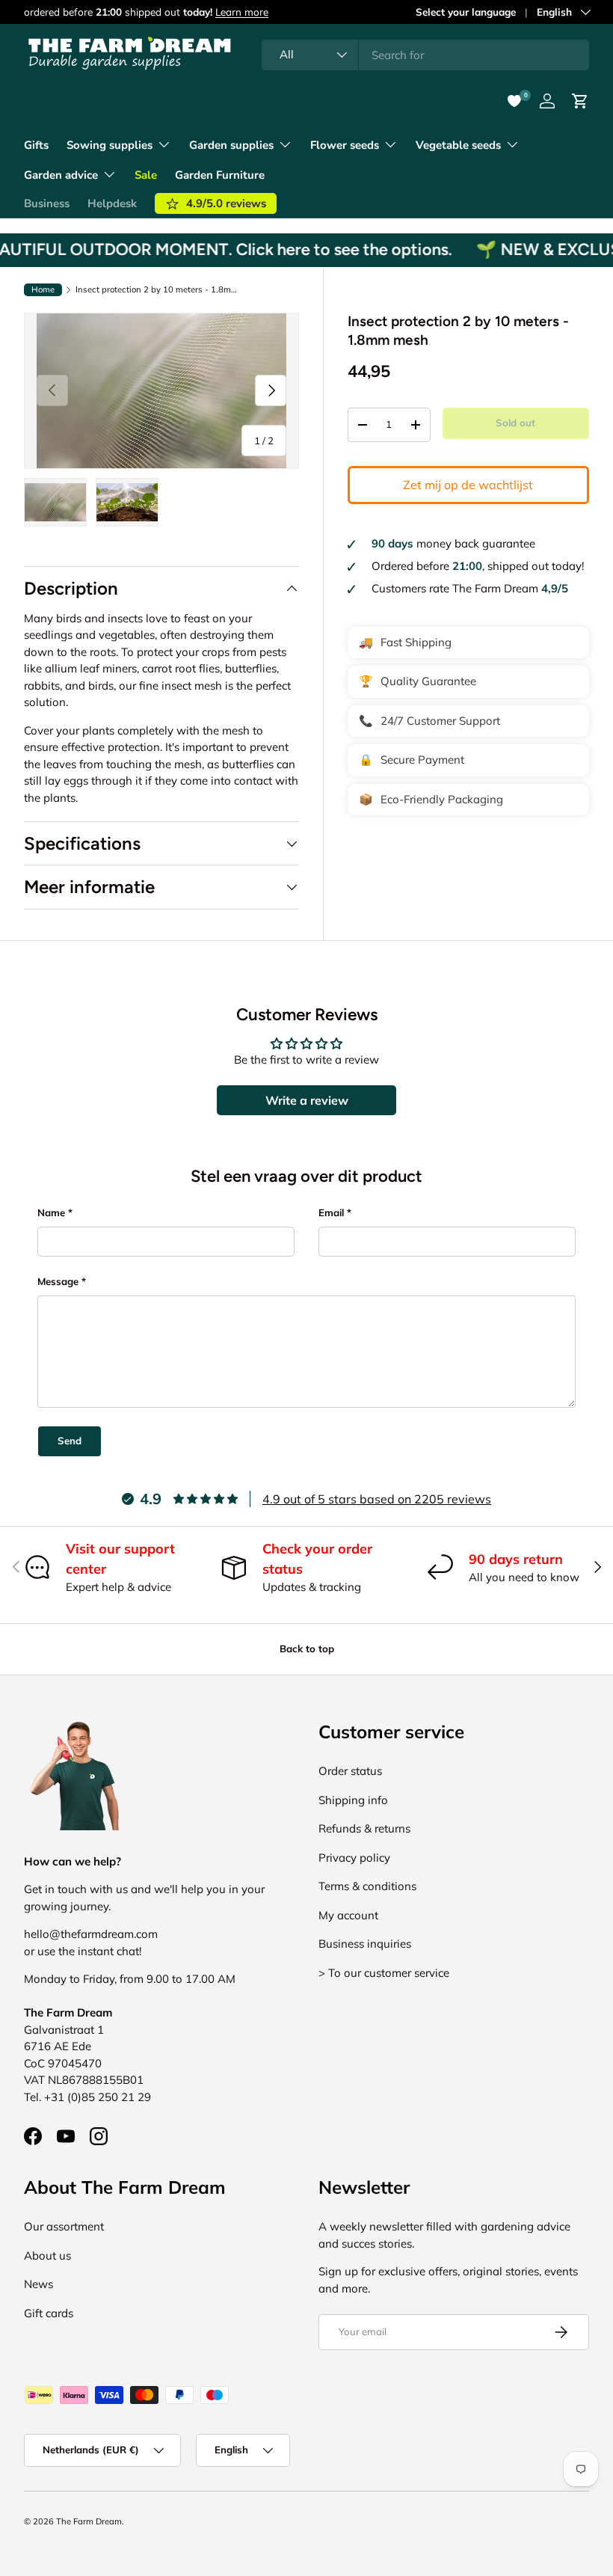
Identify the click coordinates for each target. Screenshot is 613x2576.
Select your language (466, 12)
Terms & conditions (367, 1886)
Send (70, 1441)
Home (43, 289)
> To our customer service (384, 1973)
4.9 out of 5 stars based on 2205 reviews (377, 1499)
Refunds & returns (364, 1828)
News (38, 2284)
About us (47, 2255)
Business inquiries (365, 1944)
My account (348, 1915)
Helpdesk (112, 203)
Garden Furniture (220, 175)
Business (47, 203)
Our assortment (64, 2226)
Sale (146, 175)
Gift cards (49, 2313)
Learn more (242, 12)
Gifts (36, 145)
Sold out (515, 423)
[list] (161, 391)
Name (51, 1212)
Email (331, 1212)
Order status (350, 1771)
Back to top (307, 1649)
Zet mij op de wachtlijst (468, 485)
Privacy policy (354, 1858)
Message (58, 1281)
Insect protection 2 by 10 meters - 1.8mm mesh (160, 290)
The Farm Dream (89, 2521)
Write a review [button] (307, 1100)
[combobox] (425, 55)
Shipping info (353, 1800)
